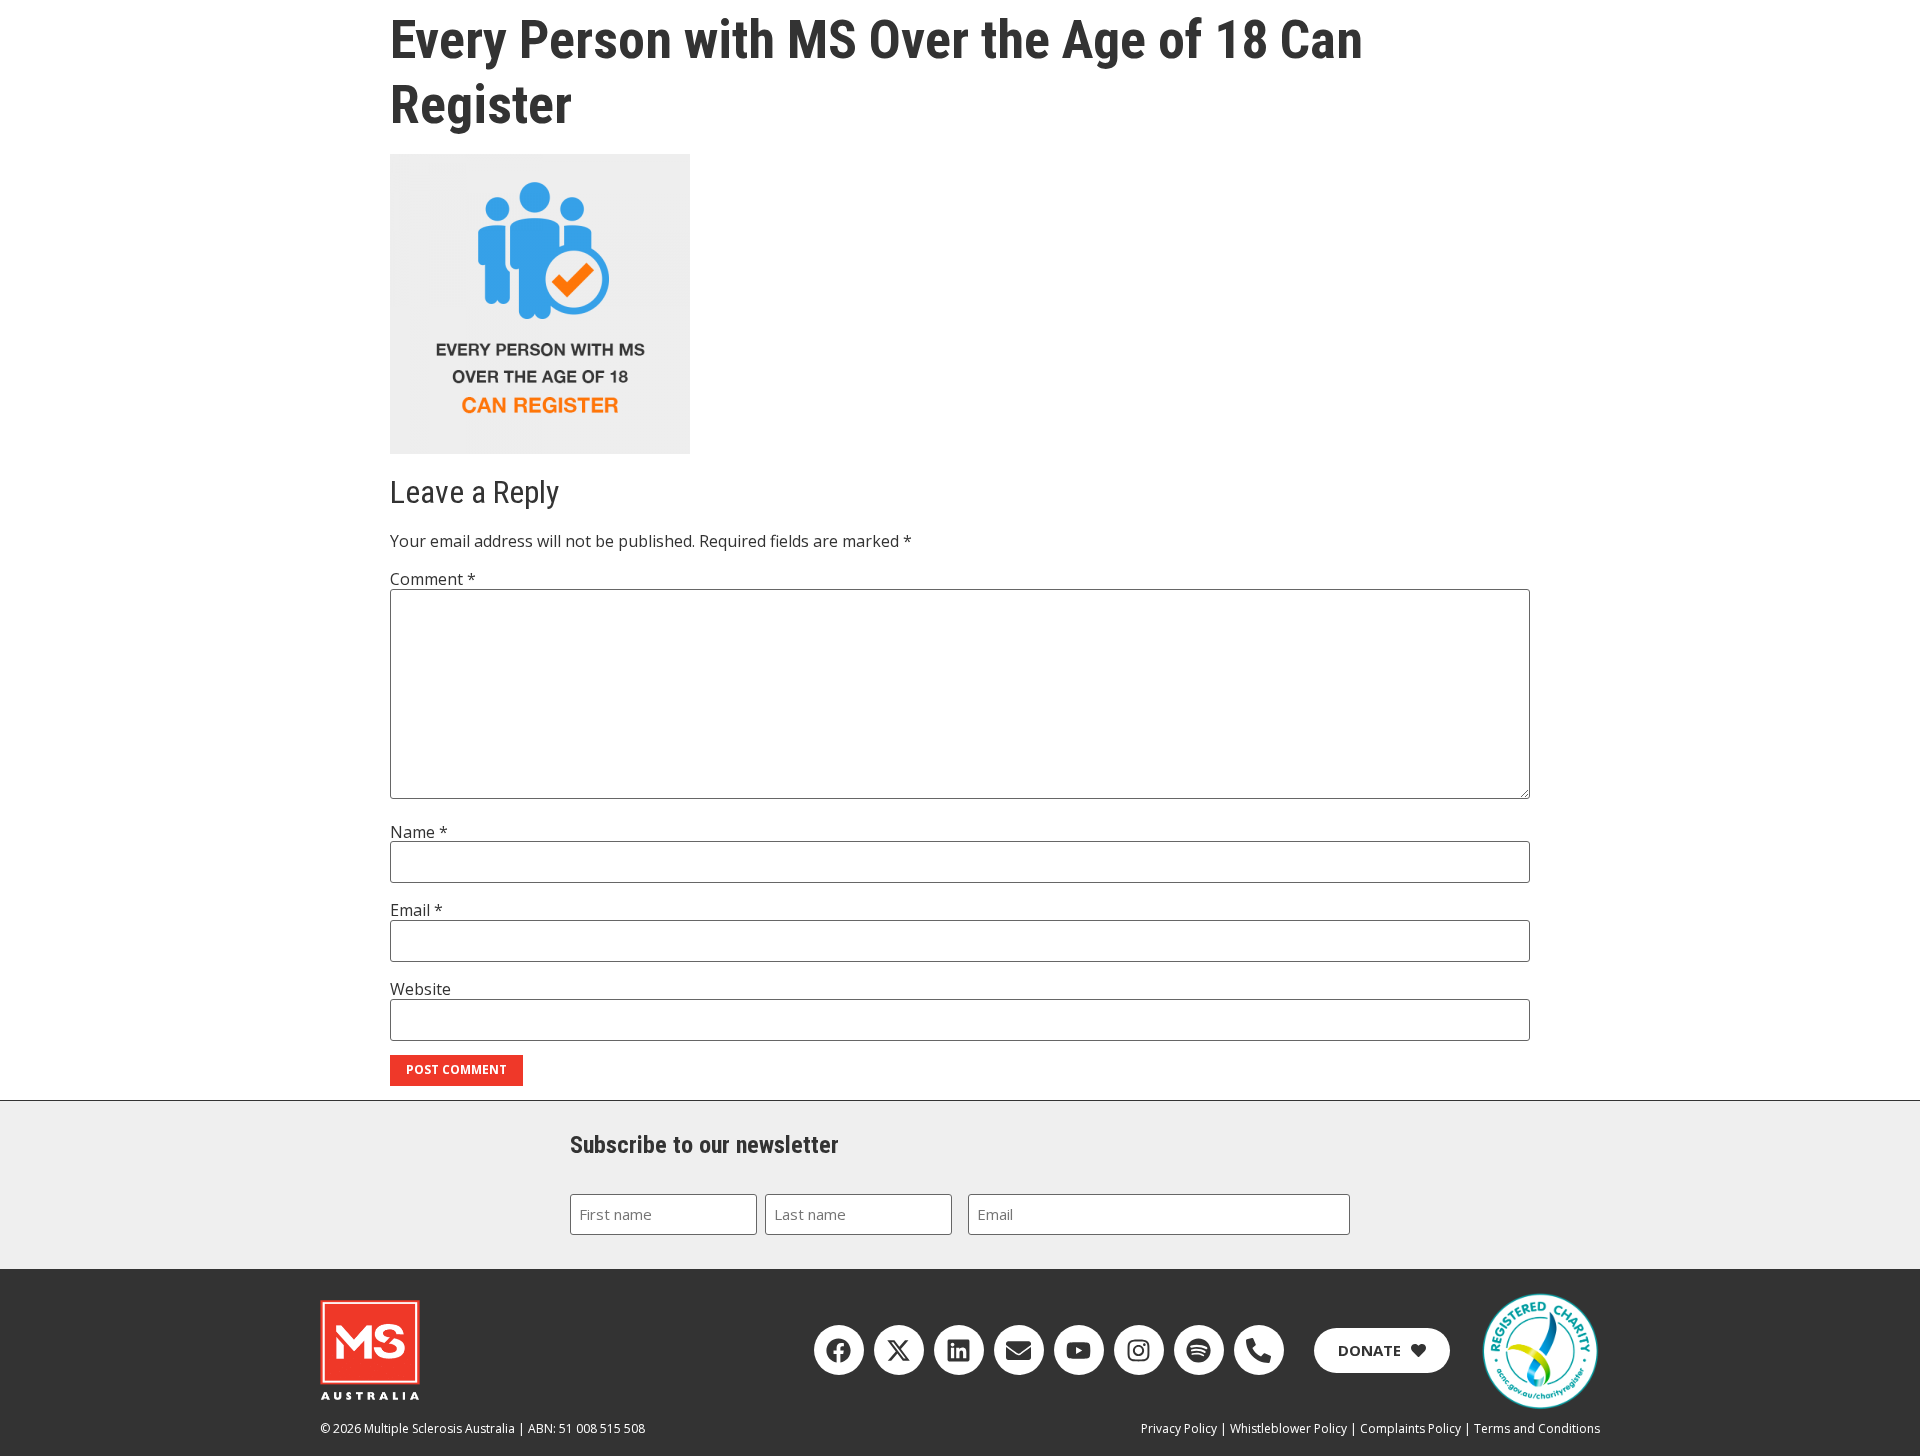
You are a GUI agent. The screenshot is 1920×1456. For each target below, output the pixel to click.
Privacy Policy (1179, 1428)
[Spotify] (1199, 1350)
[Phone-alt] (1259, 1350)
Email (416, 910)
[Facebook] (839, 1350)
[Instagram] (1139, 1350)
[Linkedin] (959, 1350)
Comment (433, 579)
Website (420, 989)
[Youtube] (1079, 1350)
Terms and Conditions (1537, 1428)
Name (419, 832)
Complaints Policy (1410, 1428)
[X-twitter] (899, 1350)
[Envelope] (1019, 1350)
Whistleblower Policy (1288, 1428)
